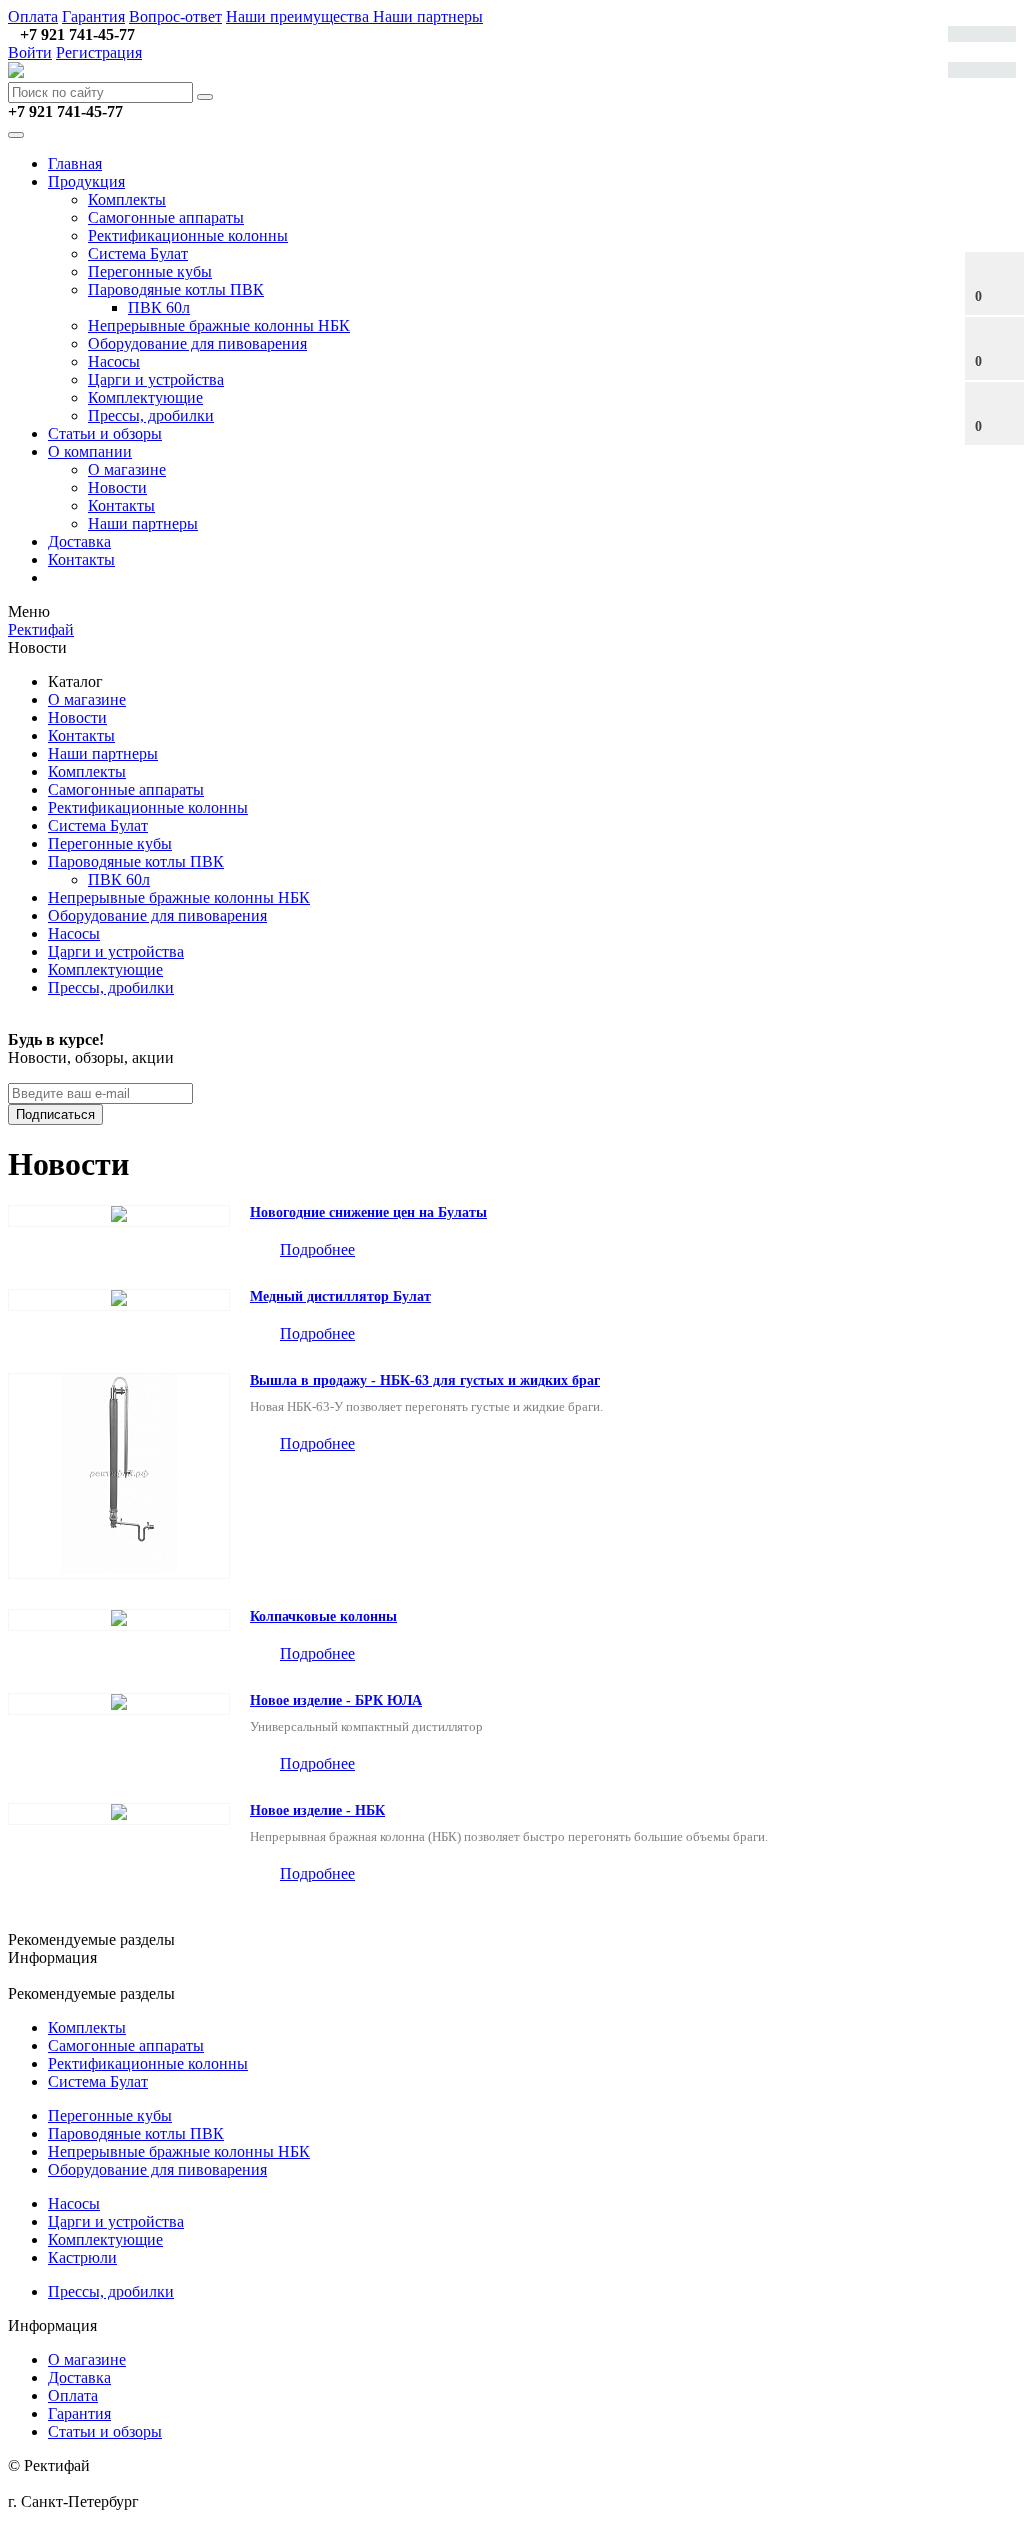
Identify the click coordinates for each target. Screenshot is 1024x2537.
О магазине (127, 469)
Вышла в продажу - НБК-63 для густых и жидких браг (425, 1380)
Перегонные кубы (150, 271)
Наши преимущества (299, 16)
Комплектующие (145, 397)
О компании (90, 451)
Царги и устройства (156, 379)
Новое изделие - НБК (317, 1810)
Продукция (86, 181)
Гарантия (93, 16)
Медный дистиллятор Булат (340, 1296)
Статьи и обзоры (105, 433)
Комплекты (127, 199)
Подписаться (55, 1114)
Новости (117, 487)
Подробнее (317, 1249)
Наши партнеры (428, 16)
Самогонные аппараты (166, 217)
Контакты (121, 505)
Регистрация (99, 52)
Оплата (33, 16)
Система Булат (138, 253)
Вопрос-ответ (175, 16)
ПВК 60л (159, 307)
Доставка (79, 541)
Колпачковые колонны (323, 1616)
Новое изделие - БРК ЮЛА (336, 1700)
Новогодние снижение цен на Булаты (368, 1212)
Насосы (114, 361)
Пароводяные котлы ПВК (176, 289)
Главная (75, 163)
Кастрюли (82, 2257)
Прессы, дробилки (151, 415)
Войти (30, 52)
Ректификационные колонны (188, 235)
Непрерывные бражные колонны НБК (219, 325)
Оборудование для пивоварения (197, 343)
